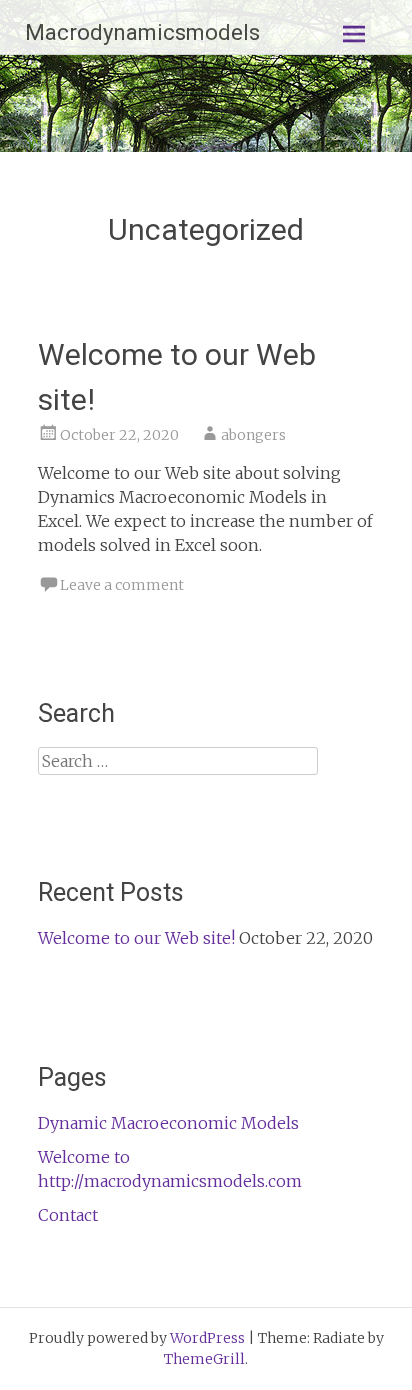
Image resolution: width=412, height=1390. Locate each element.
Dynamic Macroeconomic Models (168, 1123)
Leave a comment (122, 585)
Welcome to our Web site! (136, 938)
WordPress (207, 1338)
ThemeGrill (204, 1359)
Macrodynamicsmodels (142, 32)
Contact (68, 1215)
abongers (253, 435)
